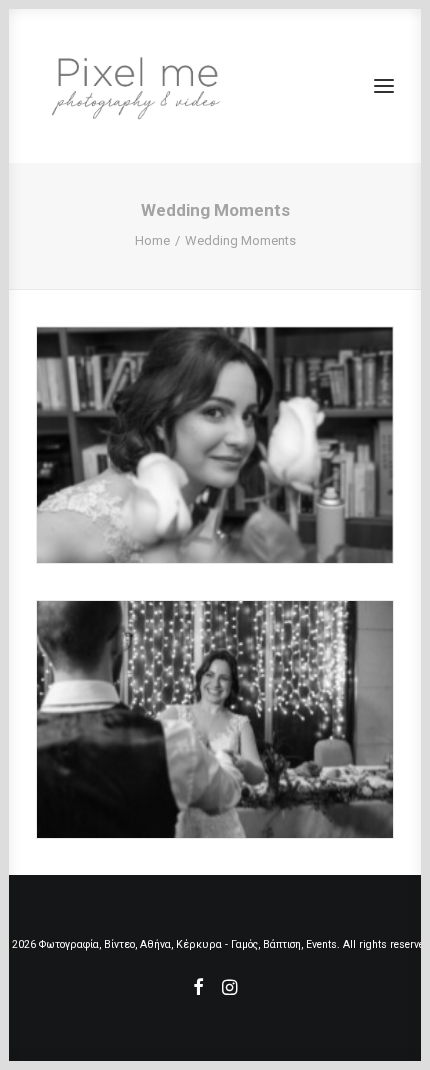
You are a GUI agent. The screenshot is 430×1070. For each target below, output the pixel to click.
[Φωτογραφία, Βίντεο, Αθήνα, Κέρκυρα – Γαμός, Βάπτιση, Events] (136, 86)
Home (152, 240)
